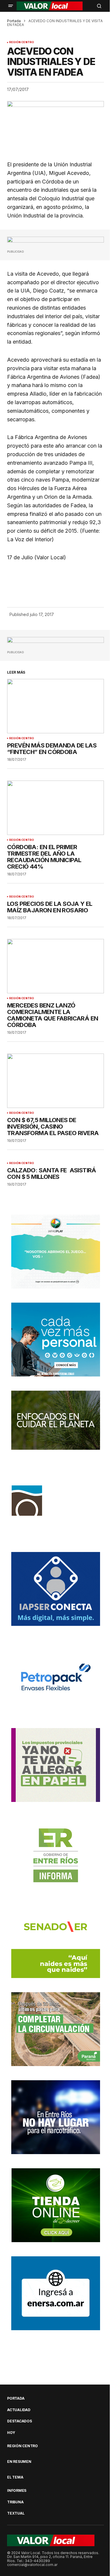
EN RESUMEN (19, 2462)
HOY (11, 2433)
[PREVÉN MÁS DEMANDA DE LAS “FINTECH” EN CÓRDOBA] (55, 706)
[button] (11, 6)
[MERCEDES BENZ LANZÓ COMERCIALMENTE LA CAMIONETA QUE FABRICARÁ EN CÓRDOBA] (55, 966)
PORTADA (16, 2398)
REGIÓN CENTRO (22, 42)
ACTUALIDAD (19, 2410)
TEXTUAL (16, 2513)
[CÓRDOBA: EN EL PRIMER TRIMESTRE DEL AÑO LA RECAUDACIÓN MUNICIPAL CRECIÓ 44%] (55, 808)
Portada (14, 21)
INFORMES (17, 2491)
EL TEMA (15, 2477)
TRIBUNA (15, 2502)
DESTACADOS (20, 2421)
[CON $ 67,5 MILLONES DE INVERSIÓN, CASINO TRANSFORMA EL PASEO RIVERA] (55, 1081)
